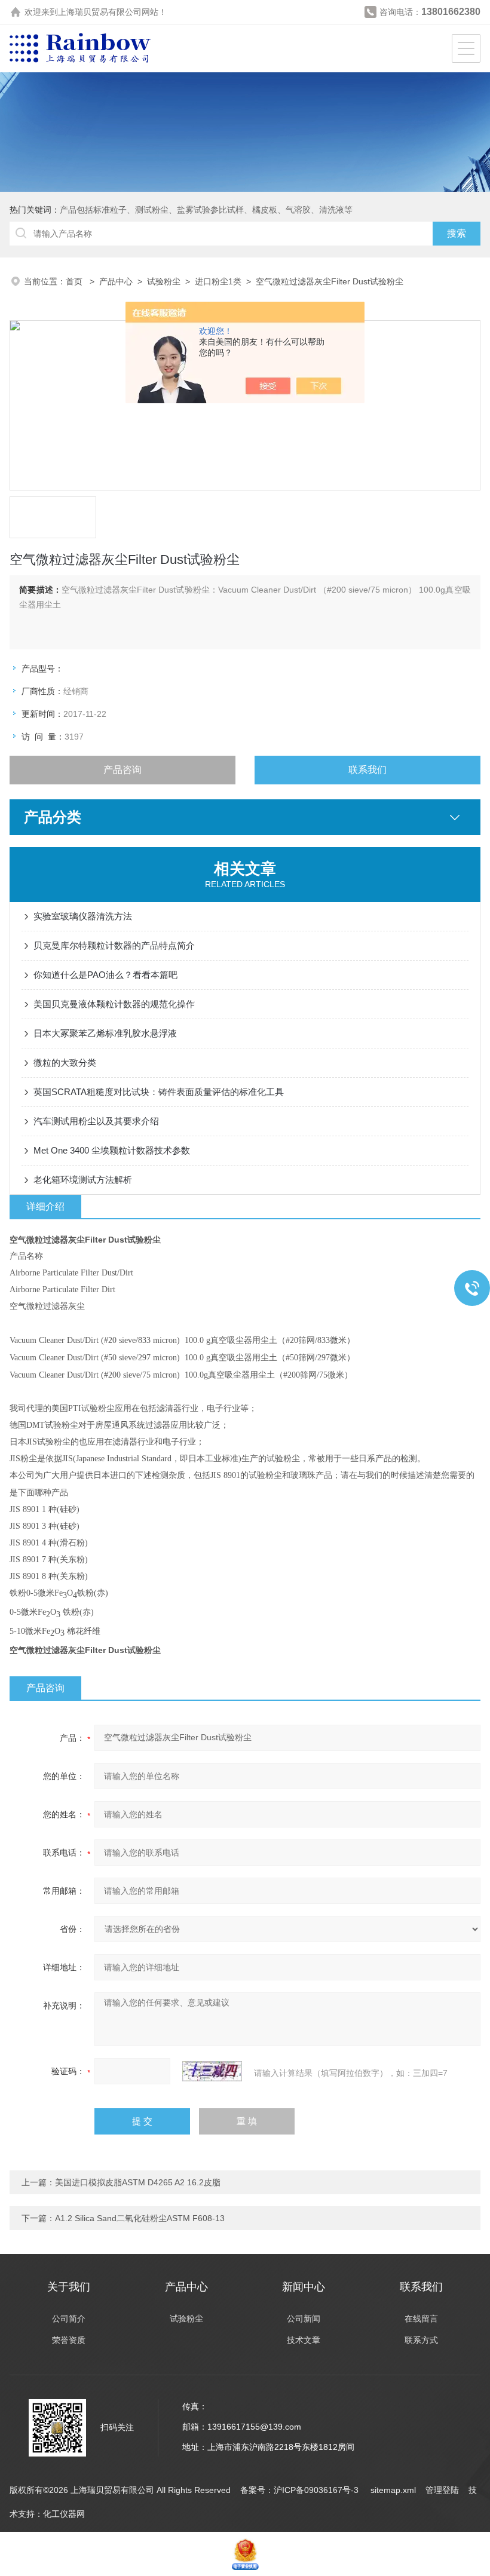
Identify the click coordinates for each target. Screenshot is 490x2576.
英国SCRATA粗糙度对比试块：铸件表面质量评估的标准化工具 (159, 1092)
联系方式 (421, 2340)
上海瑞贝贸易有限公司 (100, 12)
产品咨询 (122, 770)
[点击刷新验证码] (212, 2071)
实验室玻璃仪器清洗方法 (83, 916)
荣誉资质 (69, 2340)
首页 (75, 281)
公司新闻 (304, 2319)
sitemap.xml (393, 2490)
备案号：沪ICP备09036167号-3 (301, 2490)
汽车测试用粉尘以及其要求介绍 (96, 1121)
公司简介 (69, 2319)
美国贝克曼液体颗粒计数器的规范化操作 (114, 1004)
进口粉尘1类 (218, 281)
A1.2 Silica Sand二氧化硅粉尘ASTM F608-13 (140, 2218)
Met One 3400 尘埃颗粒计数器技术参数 (112, 1150)
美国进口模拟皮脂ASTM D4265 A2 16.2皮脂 (138, 2182)
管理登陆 (442, 2490)
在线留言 (421, 2319)
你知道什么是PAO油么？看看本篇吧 (105, 975)
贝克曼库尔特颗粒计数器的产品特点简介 (114, 945)
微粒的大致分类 (65, 1062)
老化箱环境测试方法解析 (83, 1180)
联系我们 (367, 770)
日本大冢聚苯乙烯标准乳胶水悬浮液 (105, 1033)
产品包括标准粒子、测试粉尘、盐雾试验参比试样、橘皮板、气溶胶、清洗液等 (206, 210)
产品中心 (116, 281)
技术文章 (304, 2340)
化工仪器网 (64, 2514)
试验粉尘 (164, 281)
